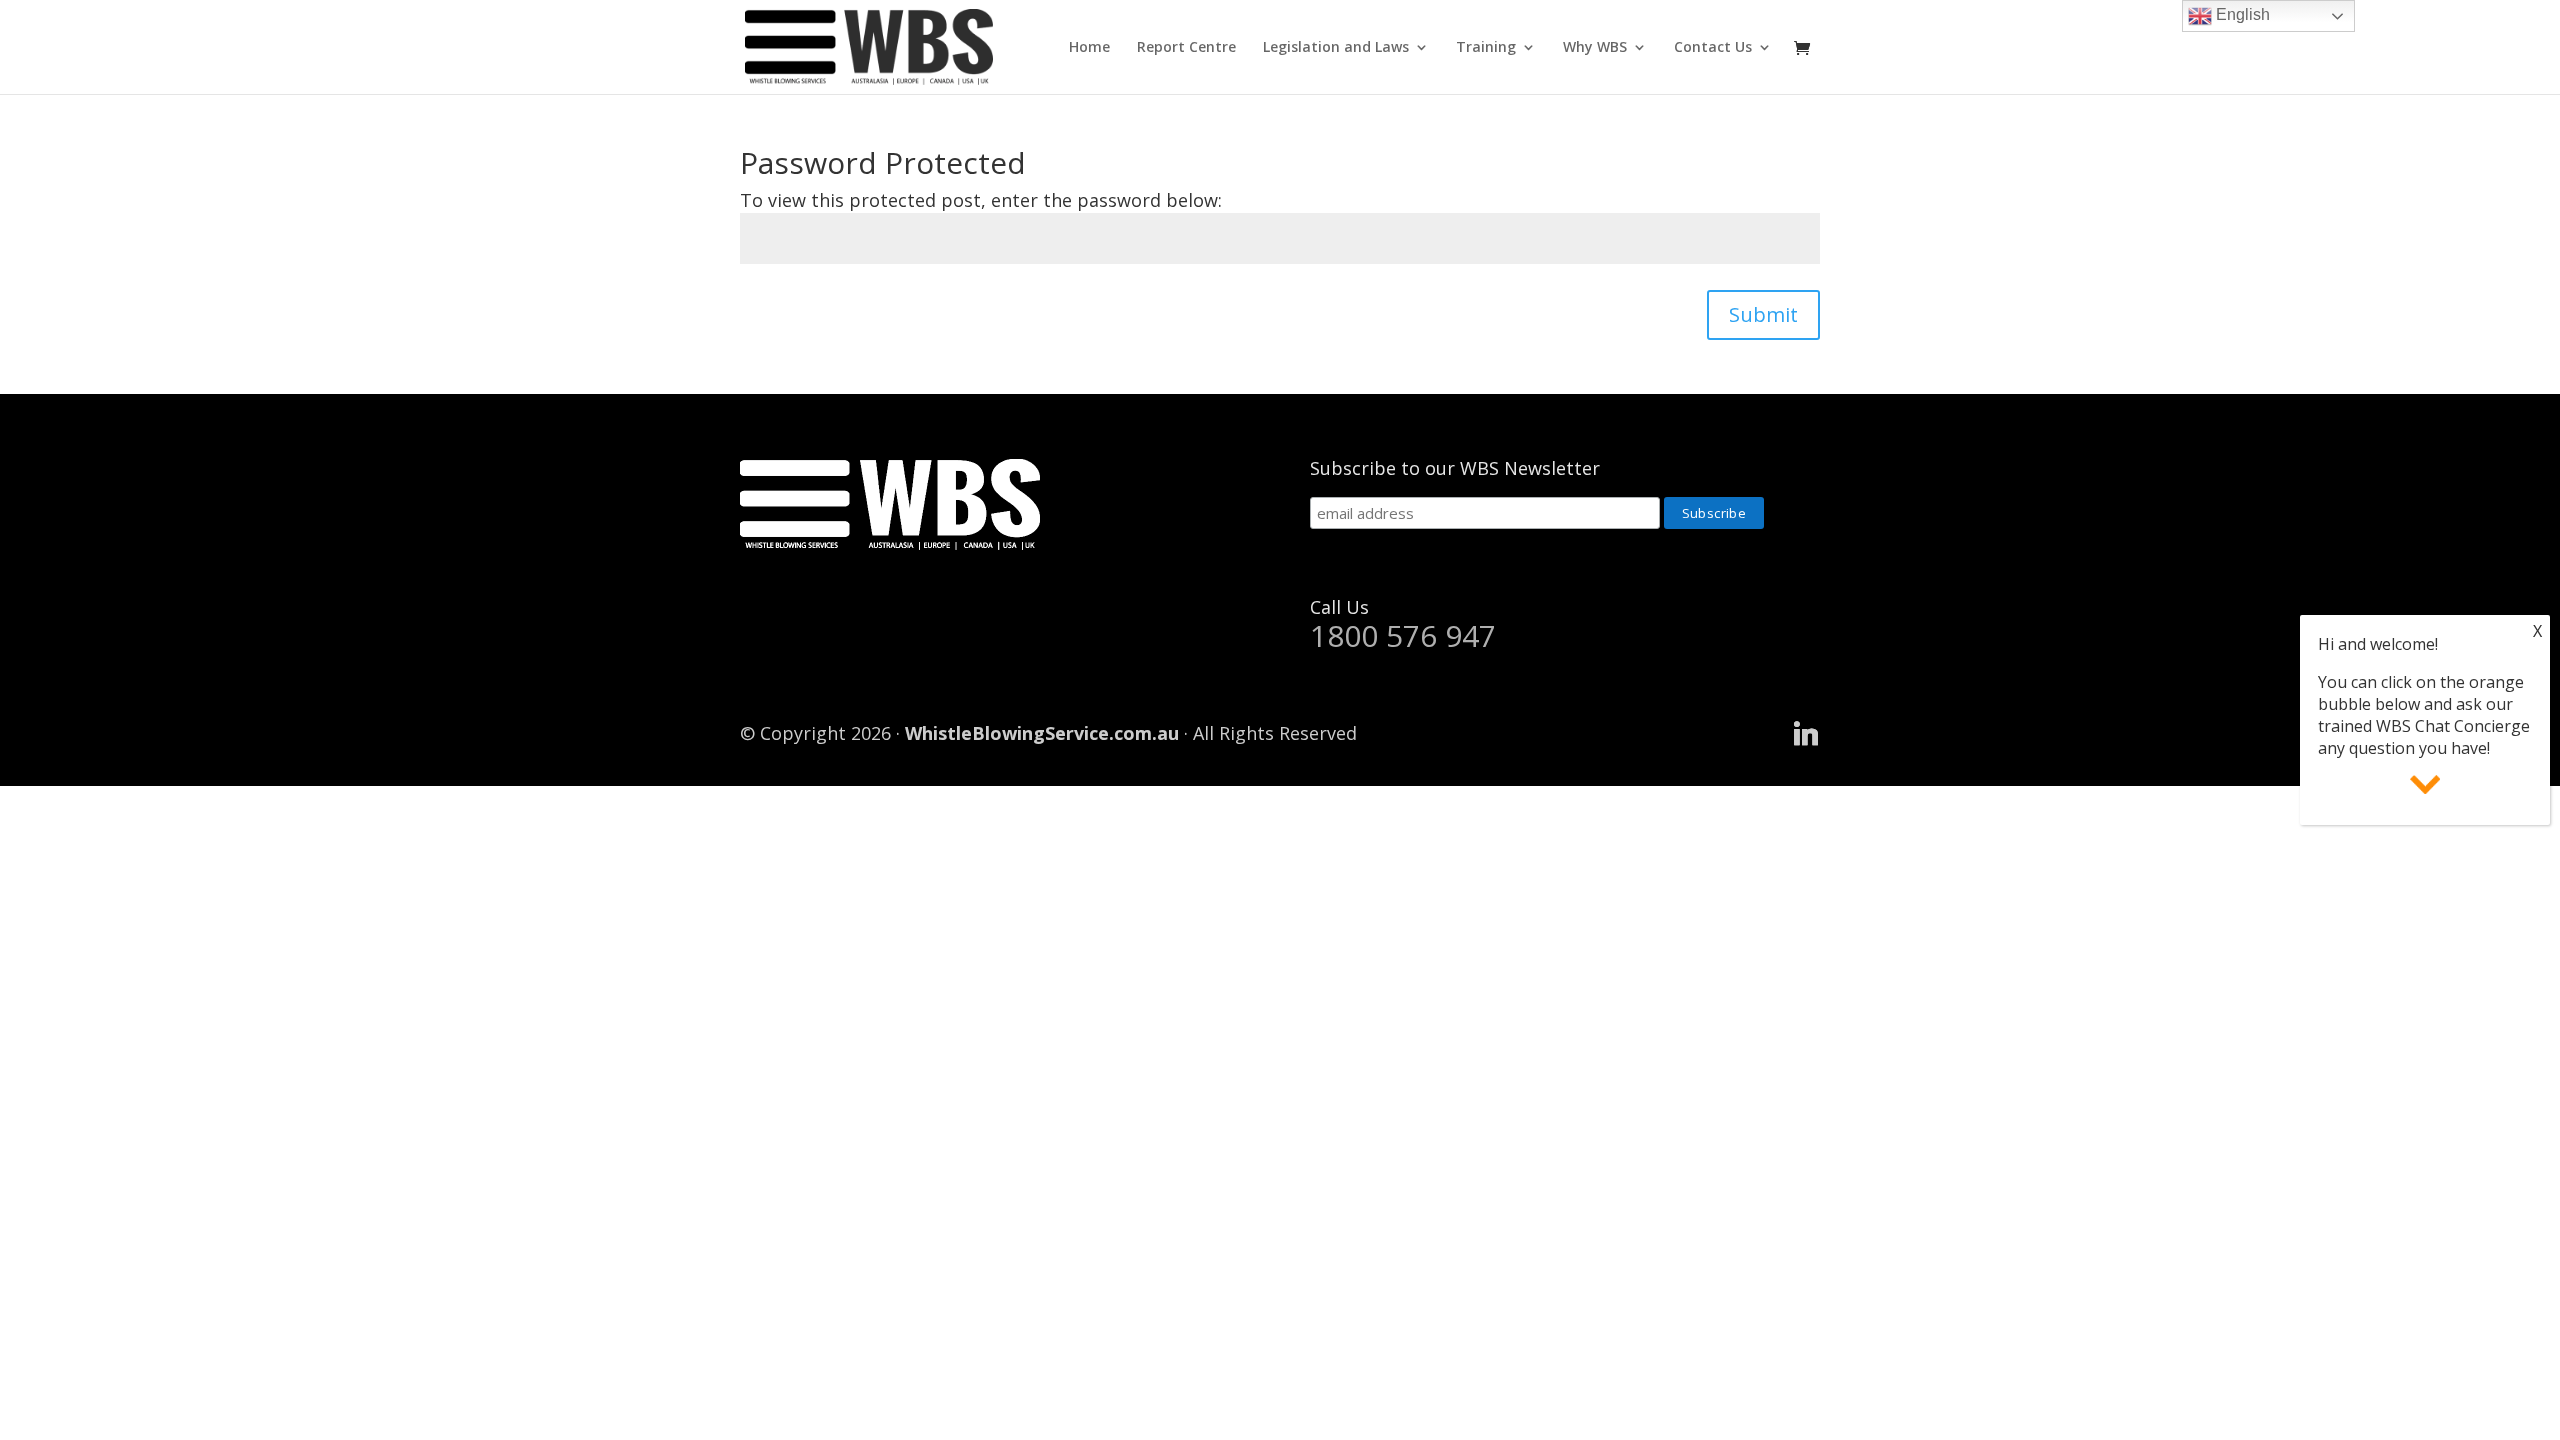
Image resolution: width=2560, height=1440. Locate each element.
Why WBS (1595, 48)
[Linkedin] (1806, 734)
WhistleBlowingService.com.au (1042, 733)
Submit (1763, 314)
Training (1486, 48)
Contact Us (1713, 48)
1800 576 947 (1403, 635)
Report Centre (1186, 48)
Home (1089, 48)
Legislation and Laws (1336, 48)
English (2241, 14)
